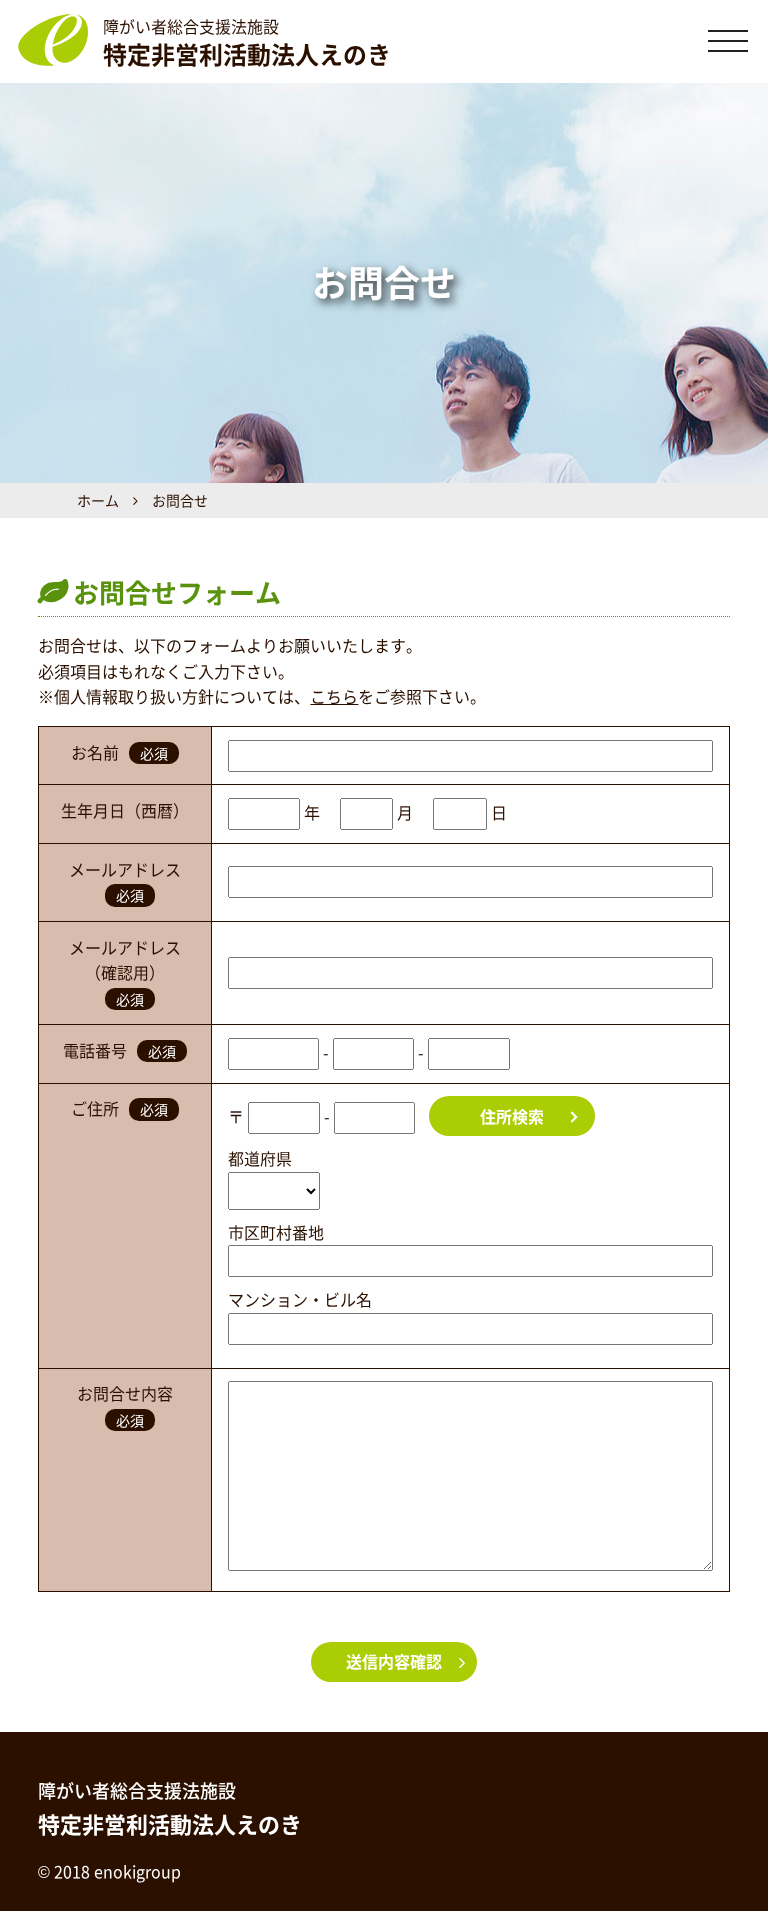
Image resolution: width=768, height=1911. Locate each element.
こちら (334, 696)
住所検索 (512, 1116)
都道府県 (260, 1158)
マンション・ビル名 (300, 1299)
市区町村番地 (276, 1232)
